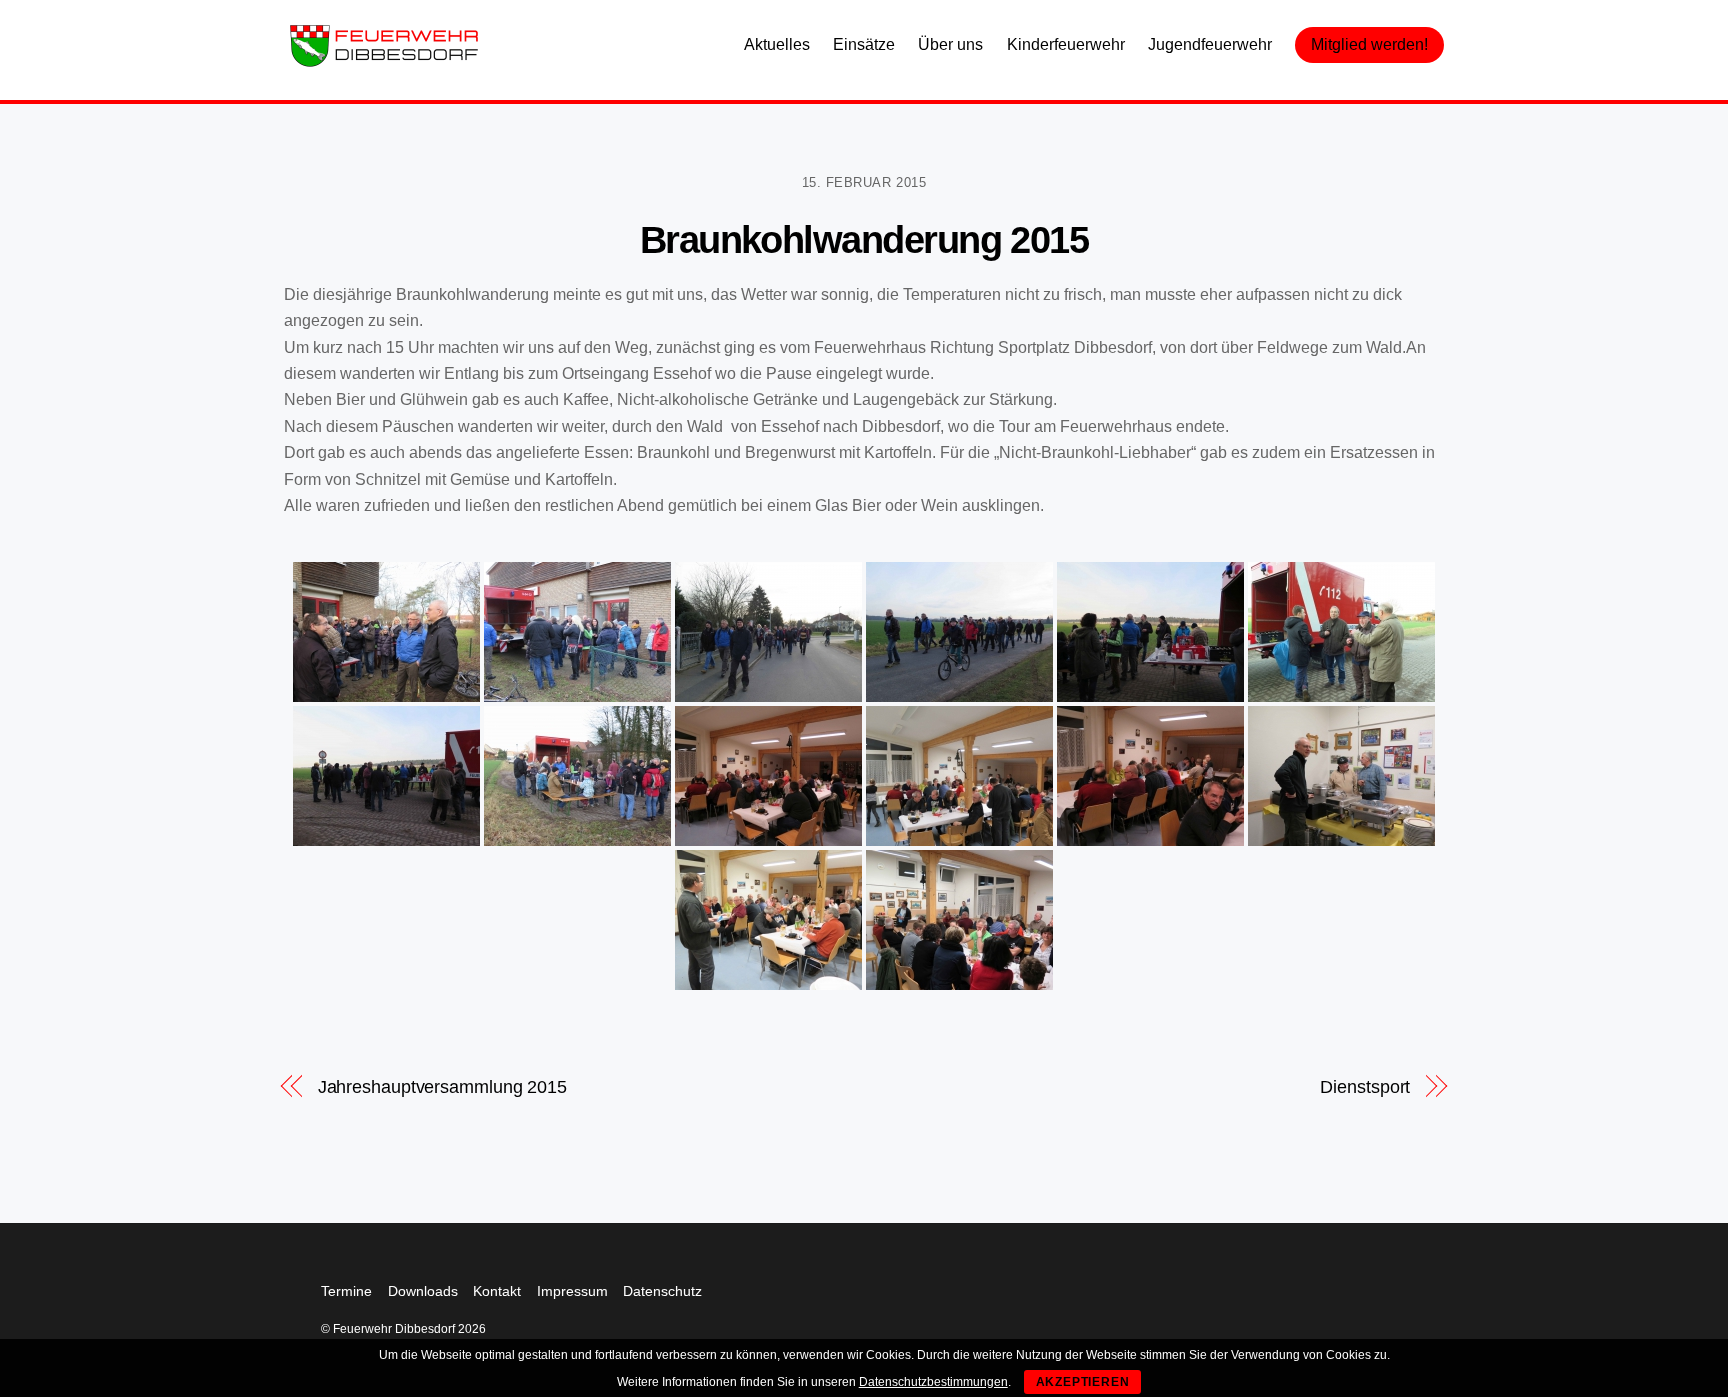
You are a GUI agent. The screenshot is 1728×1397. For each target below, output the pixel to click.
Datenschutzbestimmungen (933, 1382)
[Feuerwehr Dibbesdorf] (384, 61)
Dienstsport (1365, 1086)
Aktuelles (777, 44)
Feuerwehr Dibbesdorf (394, 1329)
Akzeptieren (1083, 1382)
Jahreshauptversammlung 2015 (443, 1086)
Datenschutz (662, 1291)
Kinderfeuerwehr (1066, 44)
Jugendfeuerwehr (1210, 44)
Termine (346, 1291)
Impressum (572, 1291)
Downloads (423, 1291)
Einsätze (864, 44)
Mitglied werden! (1369, 44)
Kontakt (497, 1291)
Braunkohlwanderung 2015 (864, 239)
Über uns (950, 44)
